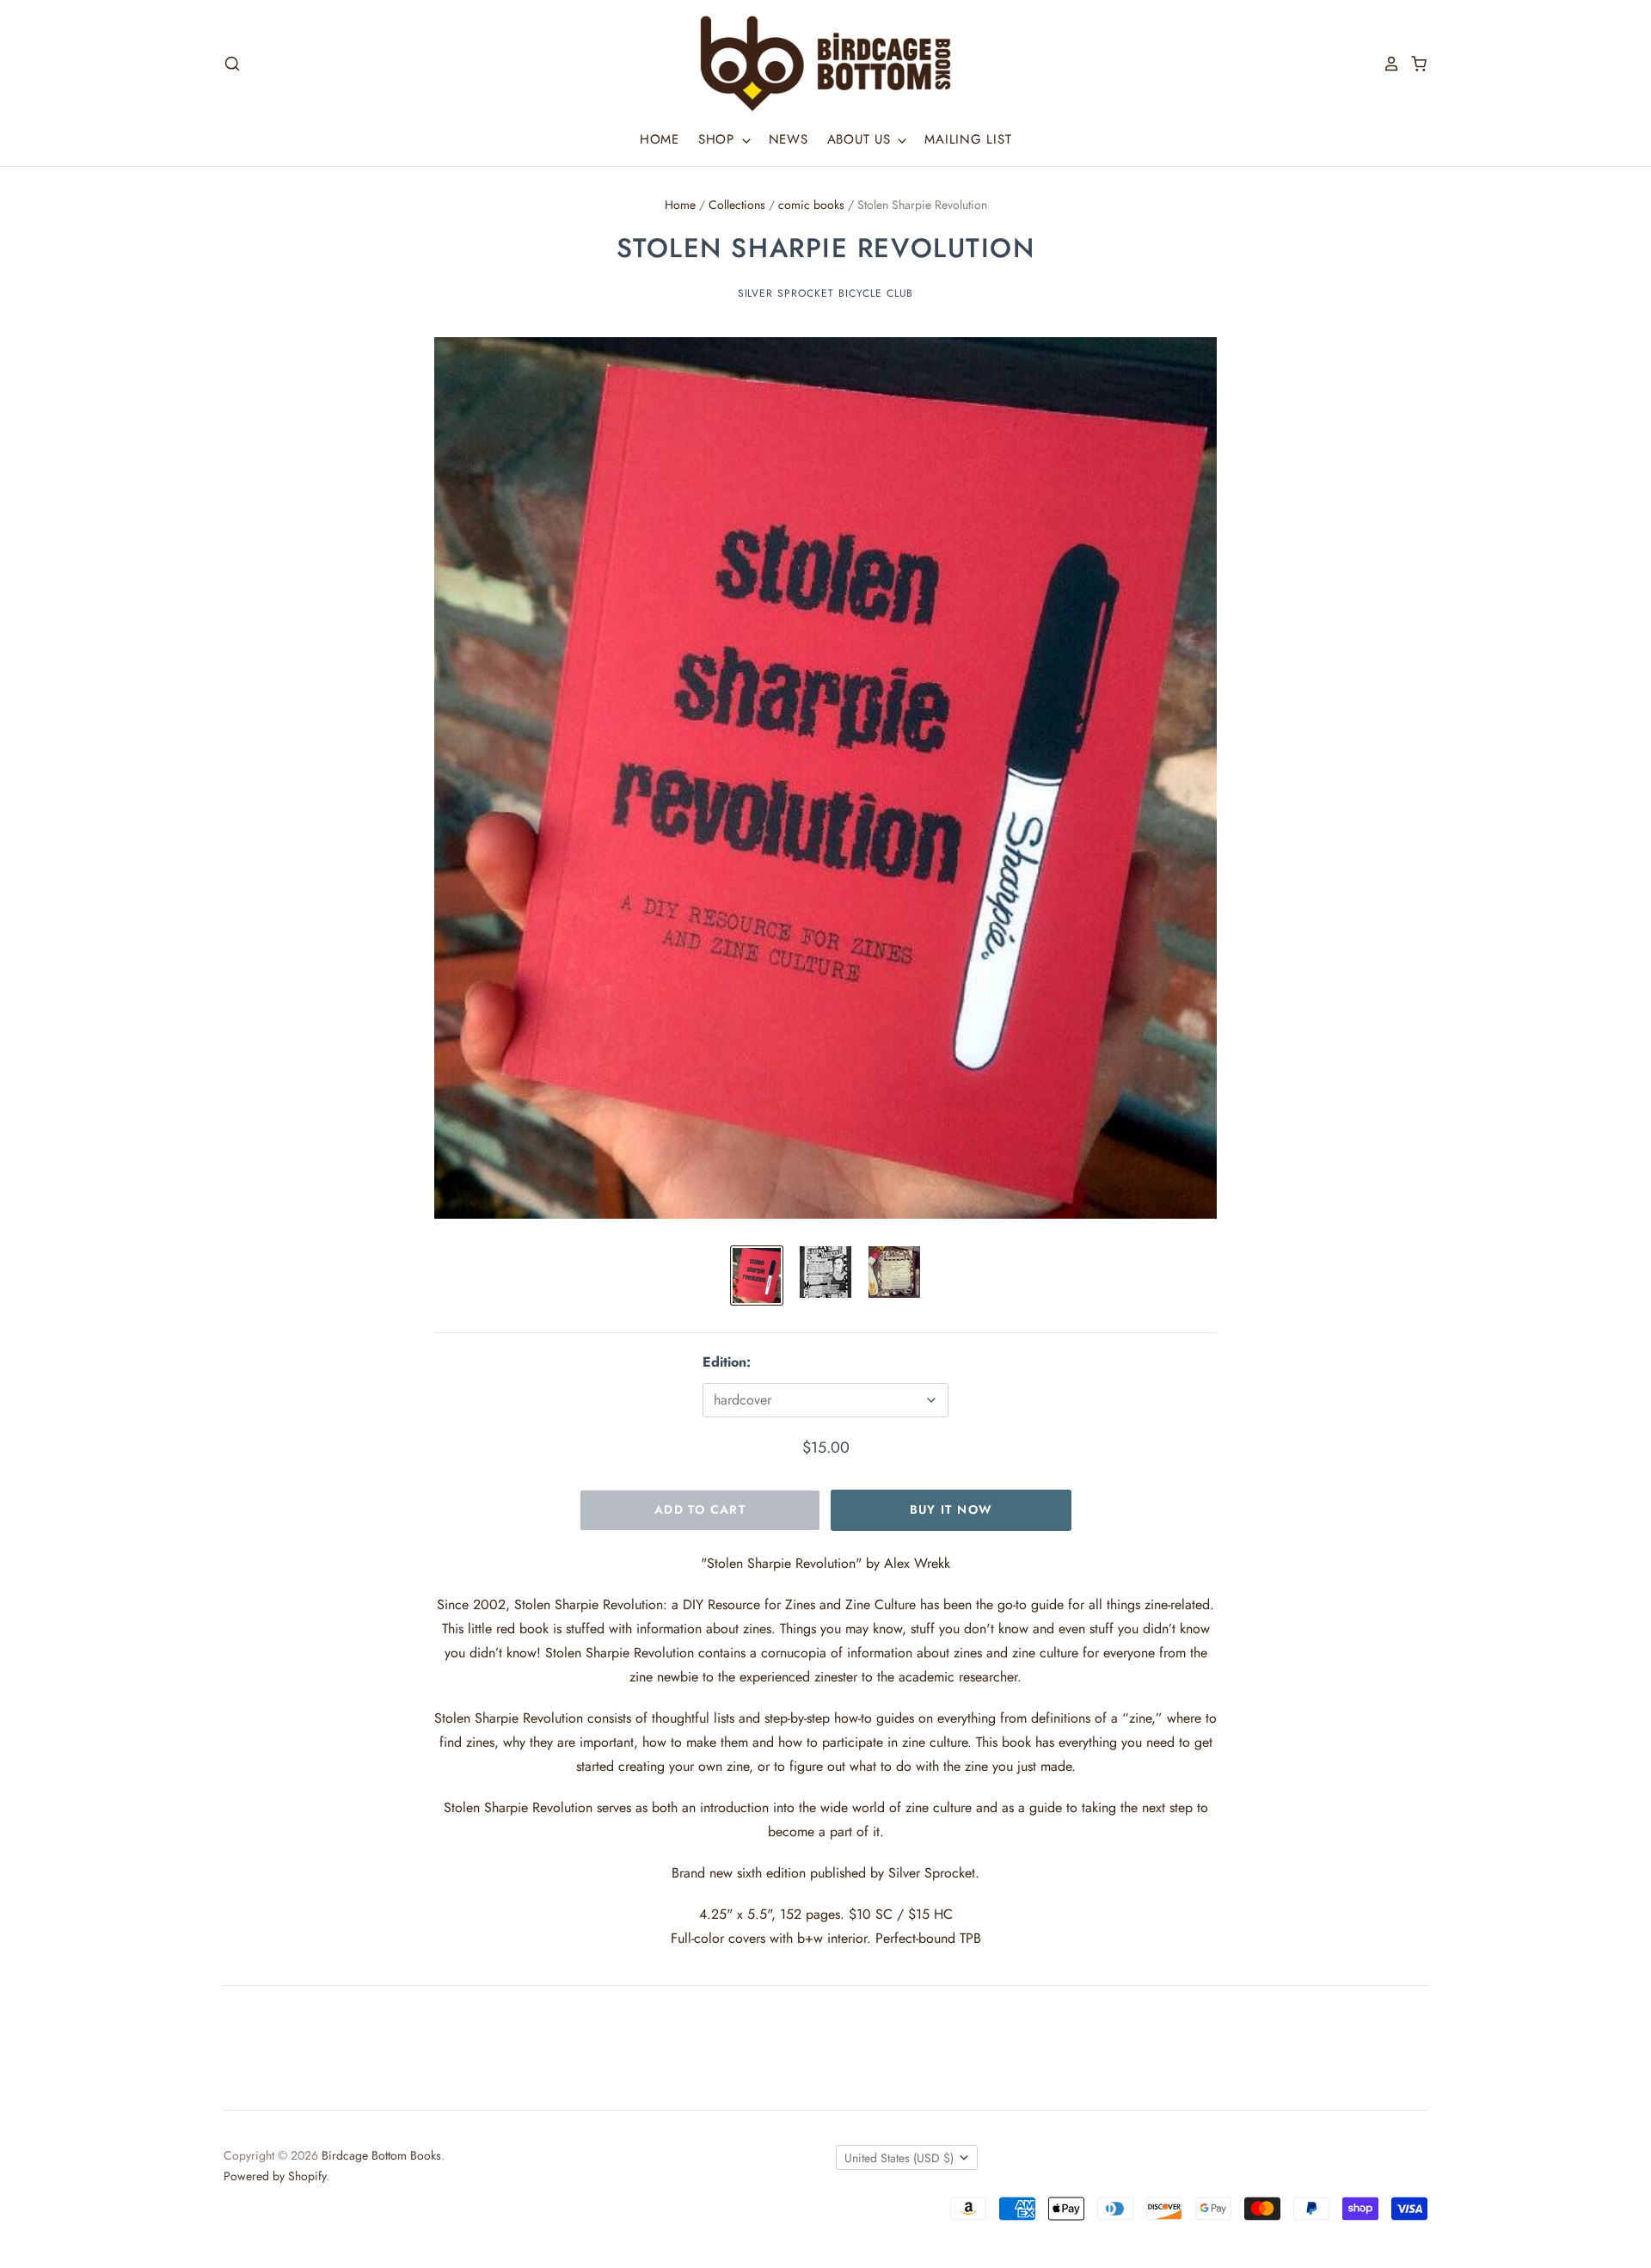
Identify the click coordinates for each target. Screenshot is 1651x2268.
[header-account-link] (1386, 64)
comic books (811, 205)
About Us (862, 139)
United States (899, 2158)
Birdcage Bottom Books (381, 2155)
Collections (737, 205)
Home (660, 139)
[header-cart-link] (1414, 64)
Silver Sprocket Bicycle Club (826, 293)
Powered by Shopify (275, 2176)
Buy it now (951, 1509)
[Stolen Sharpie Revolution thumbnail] (757, 1275)
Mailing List (968, 139)
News (789, 139)
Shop (719, 139)
